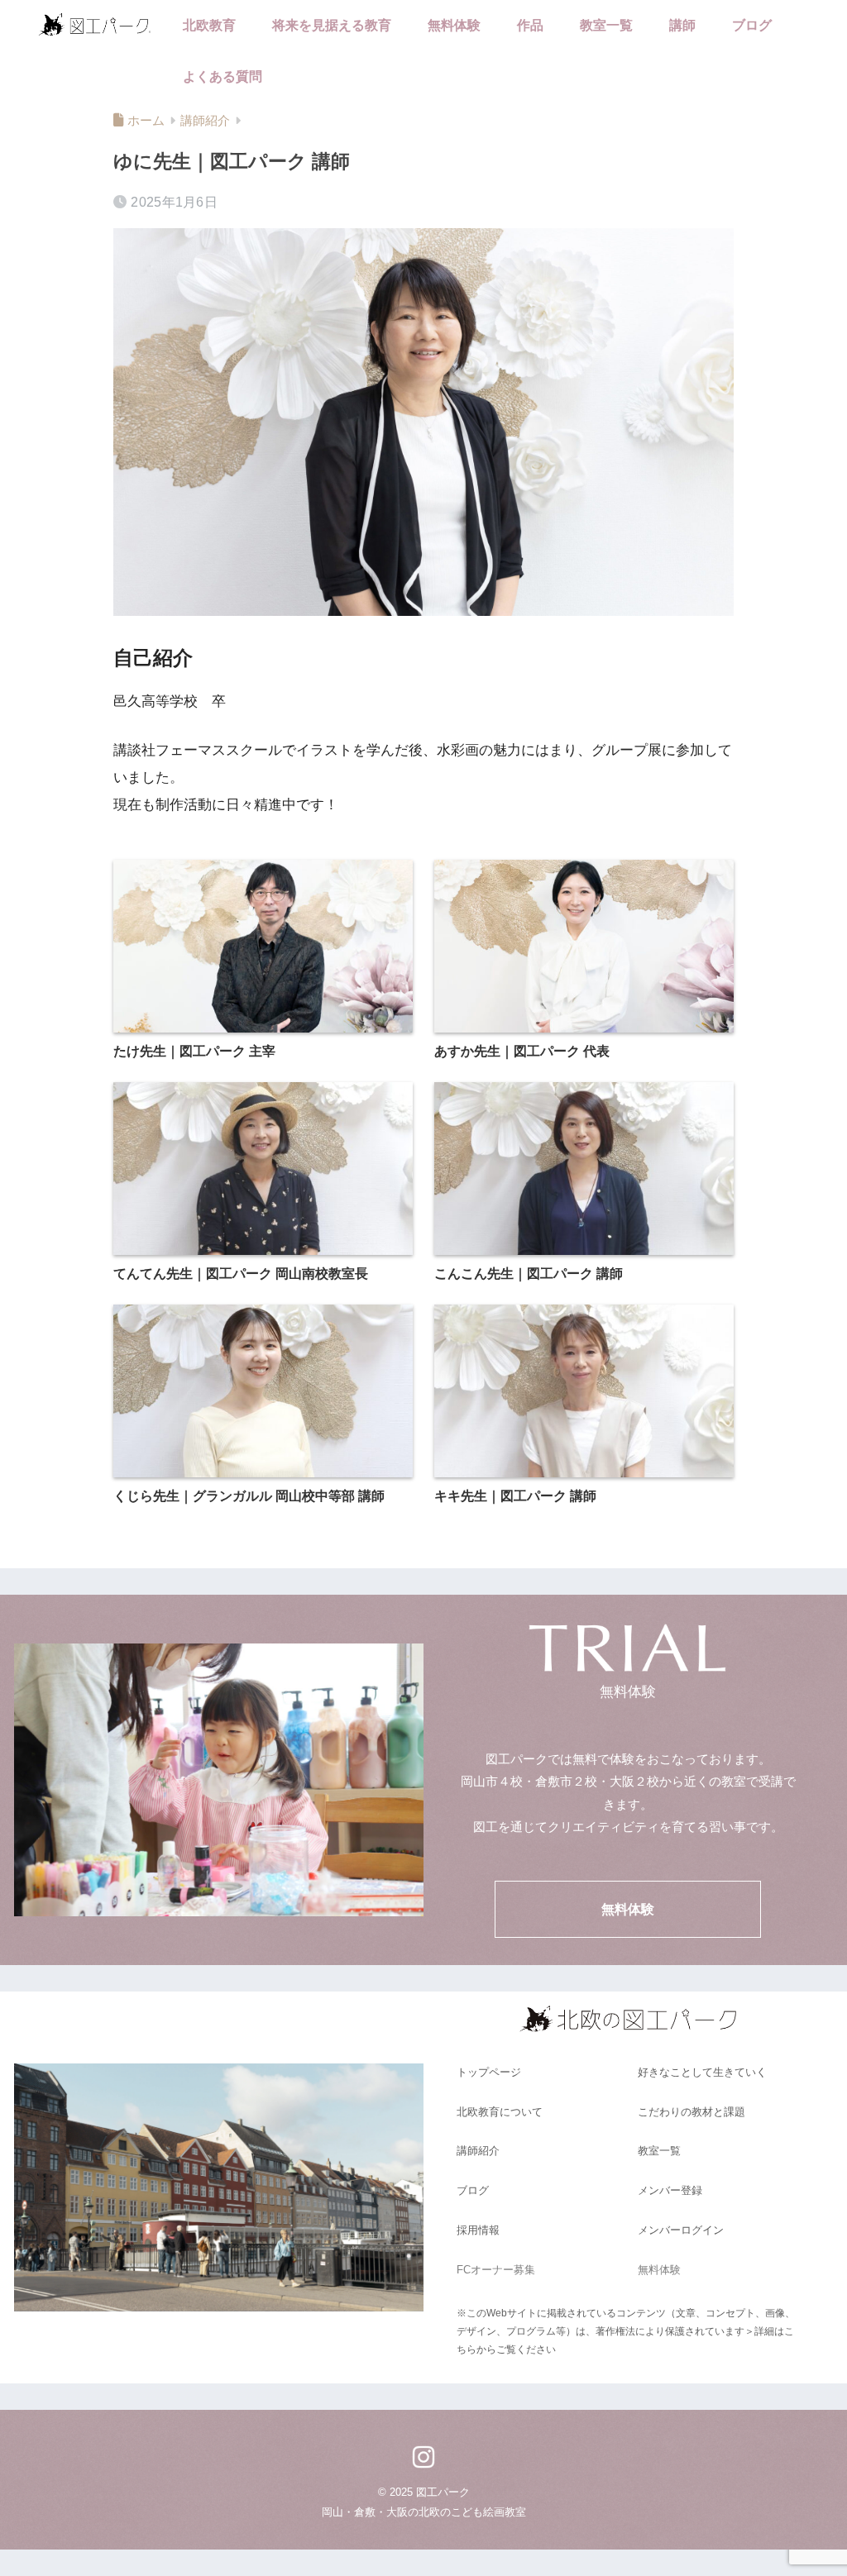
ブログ (752, 25)
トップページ (489, 2072)
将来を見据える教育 (332, 25)
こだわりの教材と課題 (691, 2112)
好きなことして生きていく (702, 2072)
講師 (682, 25)
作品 (530, 25)
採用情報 (478, 2230)
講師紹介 (478, 2151)
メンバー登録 (670, 2190)
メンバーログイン (681, 2230)
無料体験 (454, 25)
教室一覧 (606, 25)
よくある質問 (223, 76)
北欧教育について (500, 2112)
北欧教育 (209, 25)
